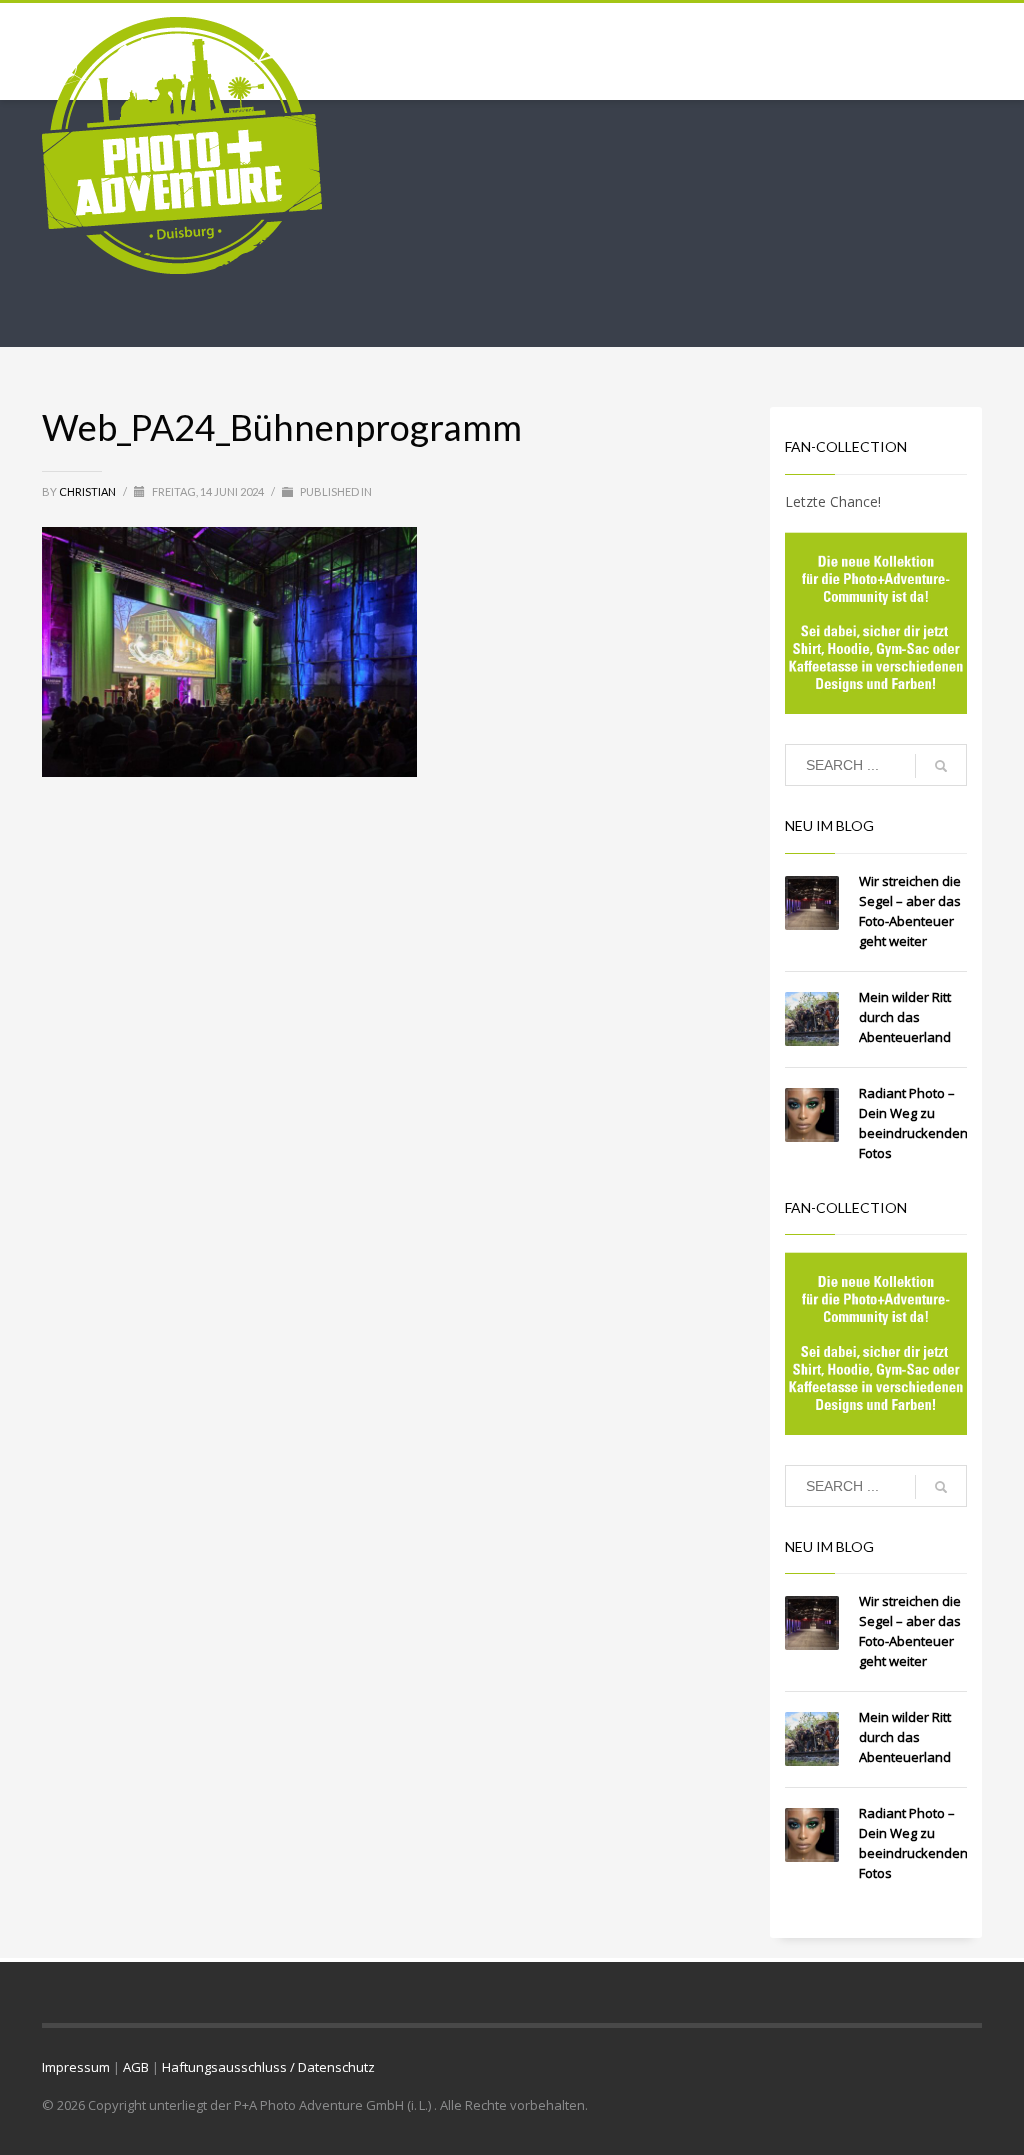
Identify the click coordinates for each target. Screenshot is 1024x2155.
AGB (136, 2067)
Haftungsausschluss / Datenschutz (268, 2067)
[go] (941, 766)
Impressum (76, 2067)
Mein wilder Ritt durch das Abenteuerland (905, 1017)
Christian (88, 491)
